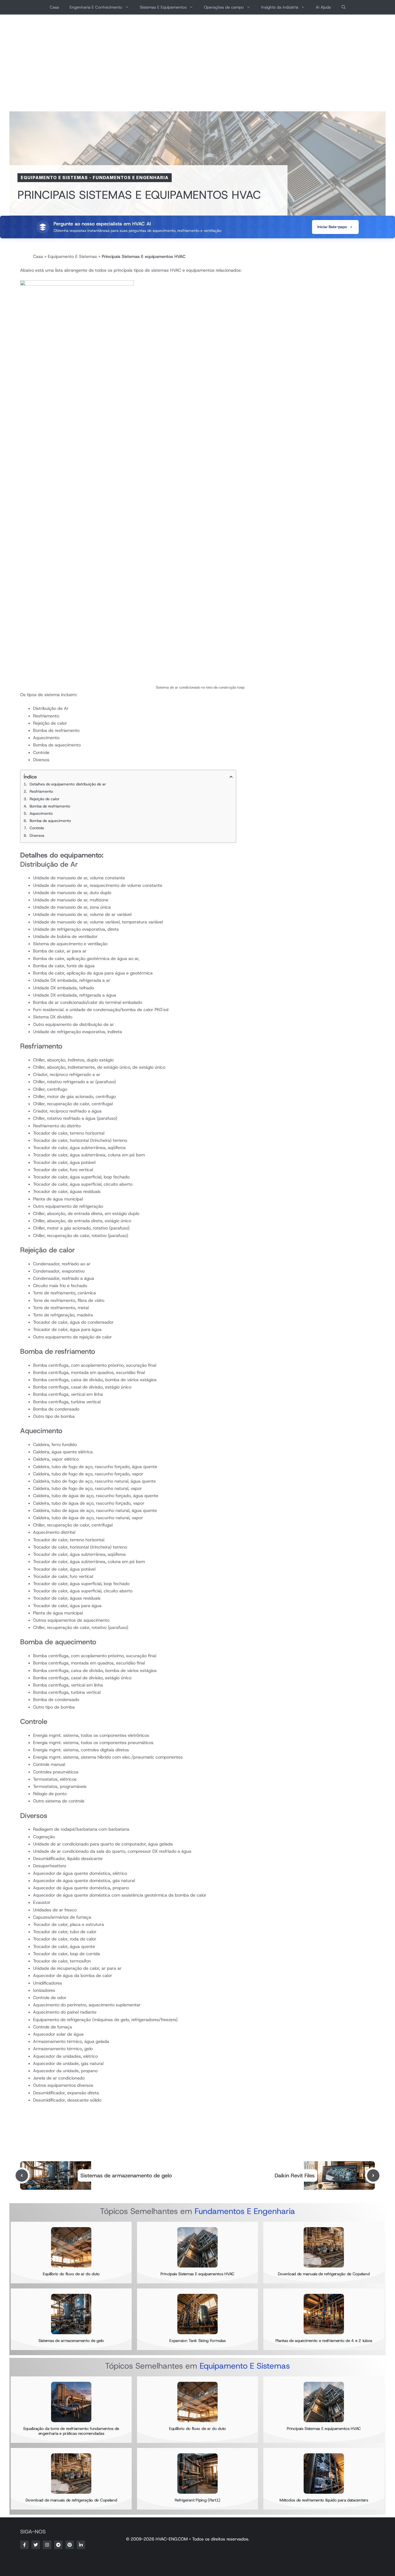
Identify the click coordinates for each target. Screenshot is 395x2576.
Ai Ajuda (323, 7)
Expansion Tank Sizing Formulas (197, 2341)
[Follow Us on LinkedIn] (81, 2545)
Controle (37, 828)
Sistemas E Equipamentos (163, 7)
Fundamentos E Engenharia (131, 178)
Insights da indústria (280, 7)
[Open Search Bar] (344, 7)
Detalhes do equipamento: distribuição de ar (68, 784)
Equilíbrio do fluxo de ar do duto (71, 2274)
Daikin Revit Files (295, 2175)
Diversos (37, 835)
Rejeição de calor (44, 799)
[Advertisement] (198, 63)
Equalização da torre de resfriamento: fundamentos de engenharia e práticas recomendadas (71, 2431)
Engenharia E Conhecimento (96, 7)
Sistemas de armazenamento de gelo (126, 2175)
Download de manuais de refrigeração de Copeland (324, 2274)
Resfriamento (41, 791)
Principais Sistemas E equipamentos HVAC (198, 2274)
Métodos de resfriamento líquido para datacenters (324, 2500)
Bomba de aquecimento (50, 821)
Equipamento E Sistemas (54, 178)
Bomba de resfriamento (50, 806)
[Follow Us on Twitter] (36, 2545)
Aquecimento (41, 813)
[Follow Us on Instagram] (47, 2545)
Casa (54, 7)
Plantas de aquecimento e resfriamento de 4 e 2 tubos (324, 2341)
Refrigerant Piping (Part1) (198, 2500)
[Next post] (373, 2175)
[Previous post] (22, 2175)
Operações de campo (224, 7)
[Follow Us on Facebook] (24, 2545)
